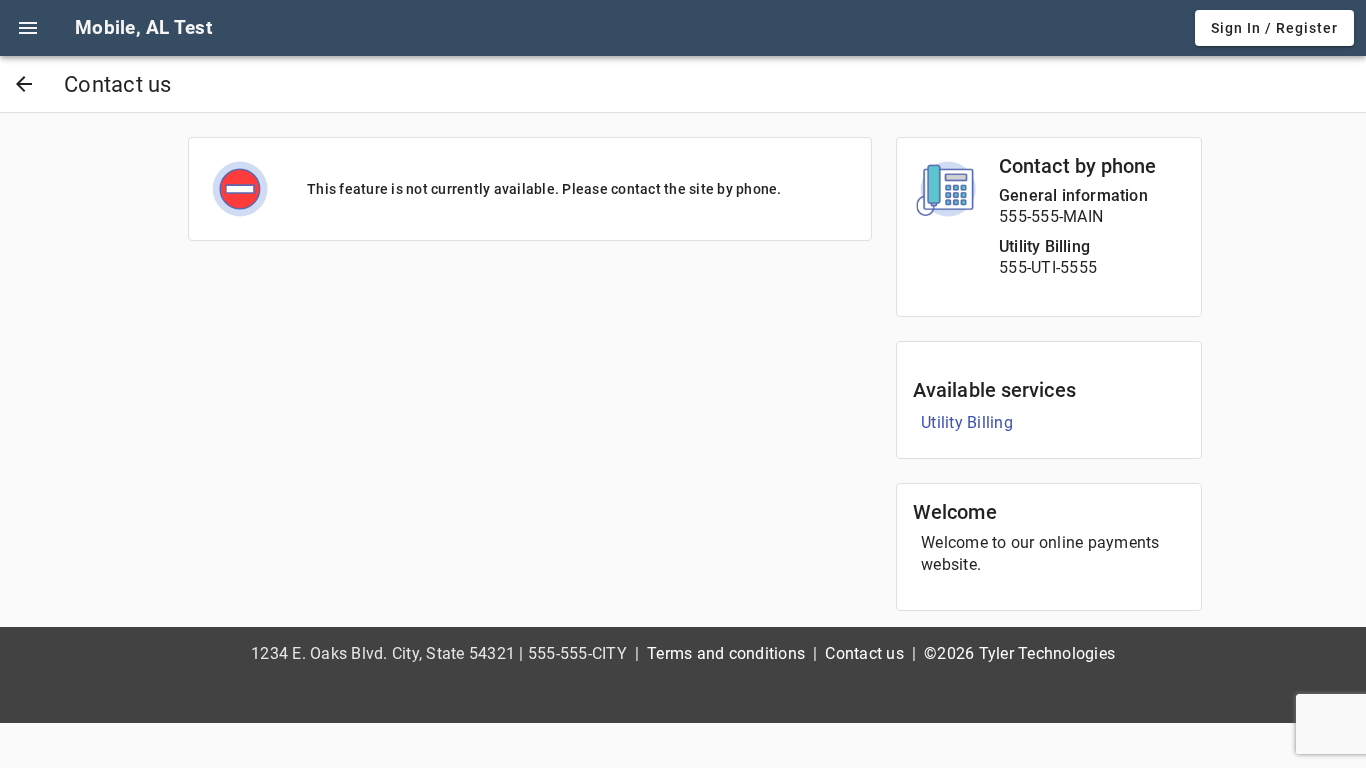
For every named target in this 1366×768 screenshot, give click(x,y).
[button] (28, 28)
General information (1073, 195)
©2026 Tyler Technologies (1019, 653)
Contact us (864, 653)
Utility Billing (1044, 246)
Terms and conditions (726, 653)
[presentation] (28, 28)
